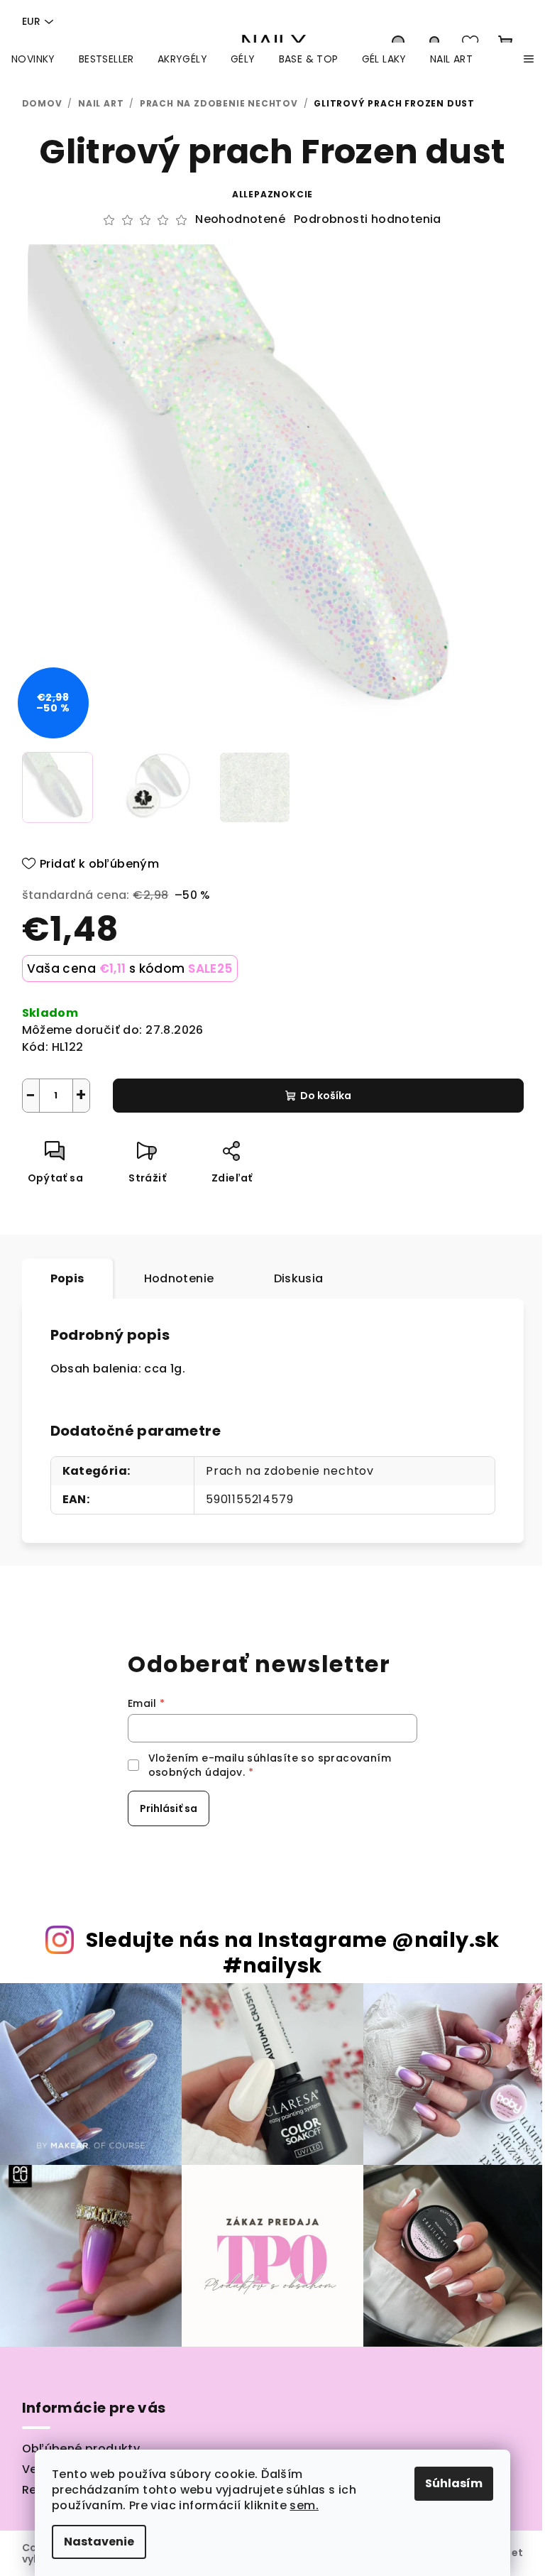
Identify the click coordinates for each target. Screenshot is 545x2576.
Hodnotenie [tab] (179, 1278)
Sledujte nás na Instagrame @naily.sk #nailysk (293, 1953)
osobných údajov (196, 1772)
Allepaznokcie (272, 194)
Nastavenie (99, 2542)
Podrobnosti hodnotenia (368, 219)
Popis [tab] (67, 1278)
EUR (31, 21)
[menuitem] (33, 59)
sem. (304, 2505)
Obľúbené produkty (81, 2449)
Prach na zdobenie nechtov (290, 1471)
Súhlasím (454, 2483)
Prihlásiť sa (169, 1808)
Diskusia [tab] (299, 1278)
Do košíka (326, 1096)
